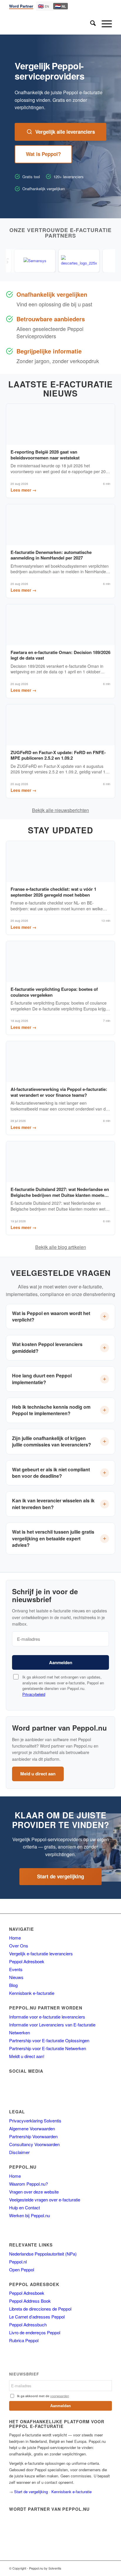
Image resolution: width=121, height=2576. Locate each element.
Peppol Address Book (30, 2301)
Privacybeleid (34, 1694)
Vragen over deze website (34, 2192)
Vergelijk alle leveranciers (65, 132)
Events (16, 1969)
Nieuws (16, 1977)
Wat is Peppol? (43, 154)
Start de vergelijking (60, 1876)
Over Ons (19, 1946)
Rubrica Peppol (24, 2340)
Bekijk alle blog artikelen (61, 1247)
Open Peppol (22, 2269)
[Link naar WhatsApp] (99, 2568)
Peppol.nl (18, 2262)
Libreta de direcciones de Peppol (40, 2309)
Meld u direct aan (38, 1774)
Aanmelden (61, 1662)
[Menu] (104, 24)
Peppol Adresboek (27, 1961)
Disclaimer (19, 2152)
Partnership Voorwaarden (33, 2136)
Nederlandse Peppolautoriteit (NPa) (43, 2254)
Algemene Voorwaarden (32, 2128)
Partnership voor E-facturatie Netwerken (48, 2048)
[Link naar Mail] (90, 2568)
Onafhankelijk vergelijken (52, 294)
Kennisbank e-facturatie (32, 1993)
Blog (13, 1985)
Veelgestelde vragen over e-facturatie (45, 2200)
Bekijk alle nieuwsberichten (60, 810)
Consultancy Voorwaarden (34, 2144)
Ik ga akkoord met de (43, 2396)
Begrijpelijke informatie (49, 351)
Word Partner (21, 6)
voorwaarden (60, 2396)
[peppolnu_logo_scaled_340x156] (50, 24)
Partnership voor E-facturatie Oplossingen (49, 2040)
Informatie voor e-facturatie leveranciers (47, 2017)
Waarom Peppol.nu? (28, 2184)
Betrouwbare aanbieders (51, 319)
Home (15, 1938)
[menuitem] (90, 24)
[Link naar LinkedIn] (107, 2568)
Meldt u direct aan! (27, 2056)
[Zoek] (90, 24)
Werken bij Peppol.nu (30, 2215)
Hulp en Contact (25, 2207)
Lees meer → (23, 490)
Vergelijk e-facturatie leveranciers (41, 1953)
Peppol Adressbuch (28, 2324)
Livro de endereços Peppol (35, 2332)
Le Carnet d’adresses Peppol (37, 2317)
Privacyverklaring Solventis (35, 2121)
